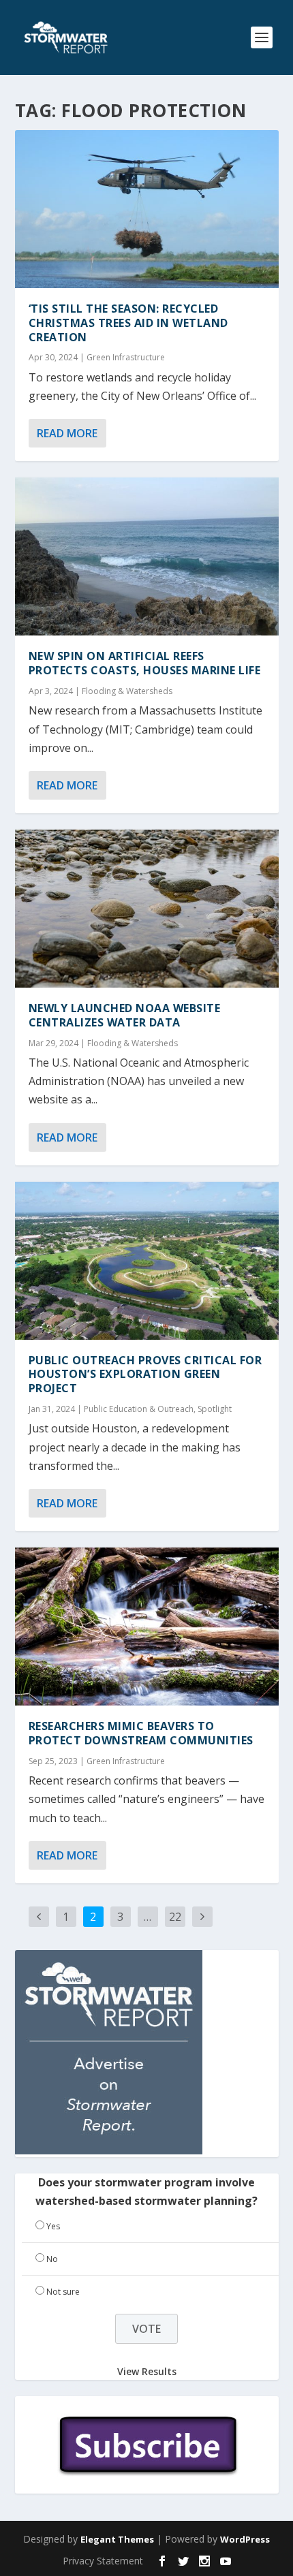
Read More (67, 433)
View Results (147, 2371)
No (52, 2259)
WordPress (245, 2539)
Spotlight (215, 1409)
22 (175, 1917)
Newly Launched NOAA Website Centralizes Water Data (125, 1015)
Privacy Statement (103, 2561)
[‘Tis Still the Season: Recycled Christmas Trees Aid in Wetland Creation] (147, 209)
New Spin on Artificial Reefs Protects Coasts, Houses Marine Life (145, 663)
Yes (53, 2226)
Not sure (63, 2292)
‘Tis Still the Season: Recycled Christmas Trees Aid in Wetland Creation (128, 323)
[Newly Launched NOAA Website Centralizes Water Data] (147, 909)
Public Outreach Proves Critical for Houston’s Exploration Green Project (145, 1375)
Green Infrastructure (126, 357)
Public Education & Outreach (139, 1409)
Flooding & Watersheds (127, 691)
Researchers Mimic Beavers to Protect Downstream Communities (141, 1733)
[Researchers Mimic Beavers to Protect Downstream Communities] (147, 1627)
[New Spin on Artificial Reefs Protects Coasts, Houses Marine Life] (147, 556)
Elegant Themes (117, 2539)
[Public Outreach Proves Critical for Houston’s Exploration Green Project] (147, 1261)
